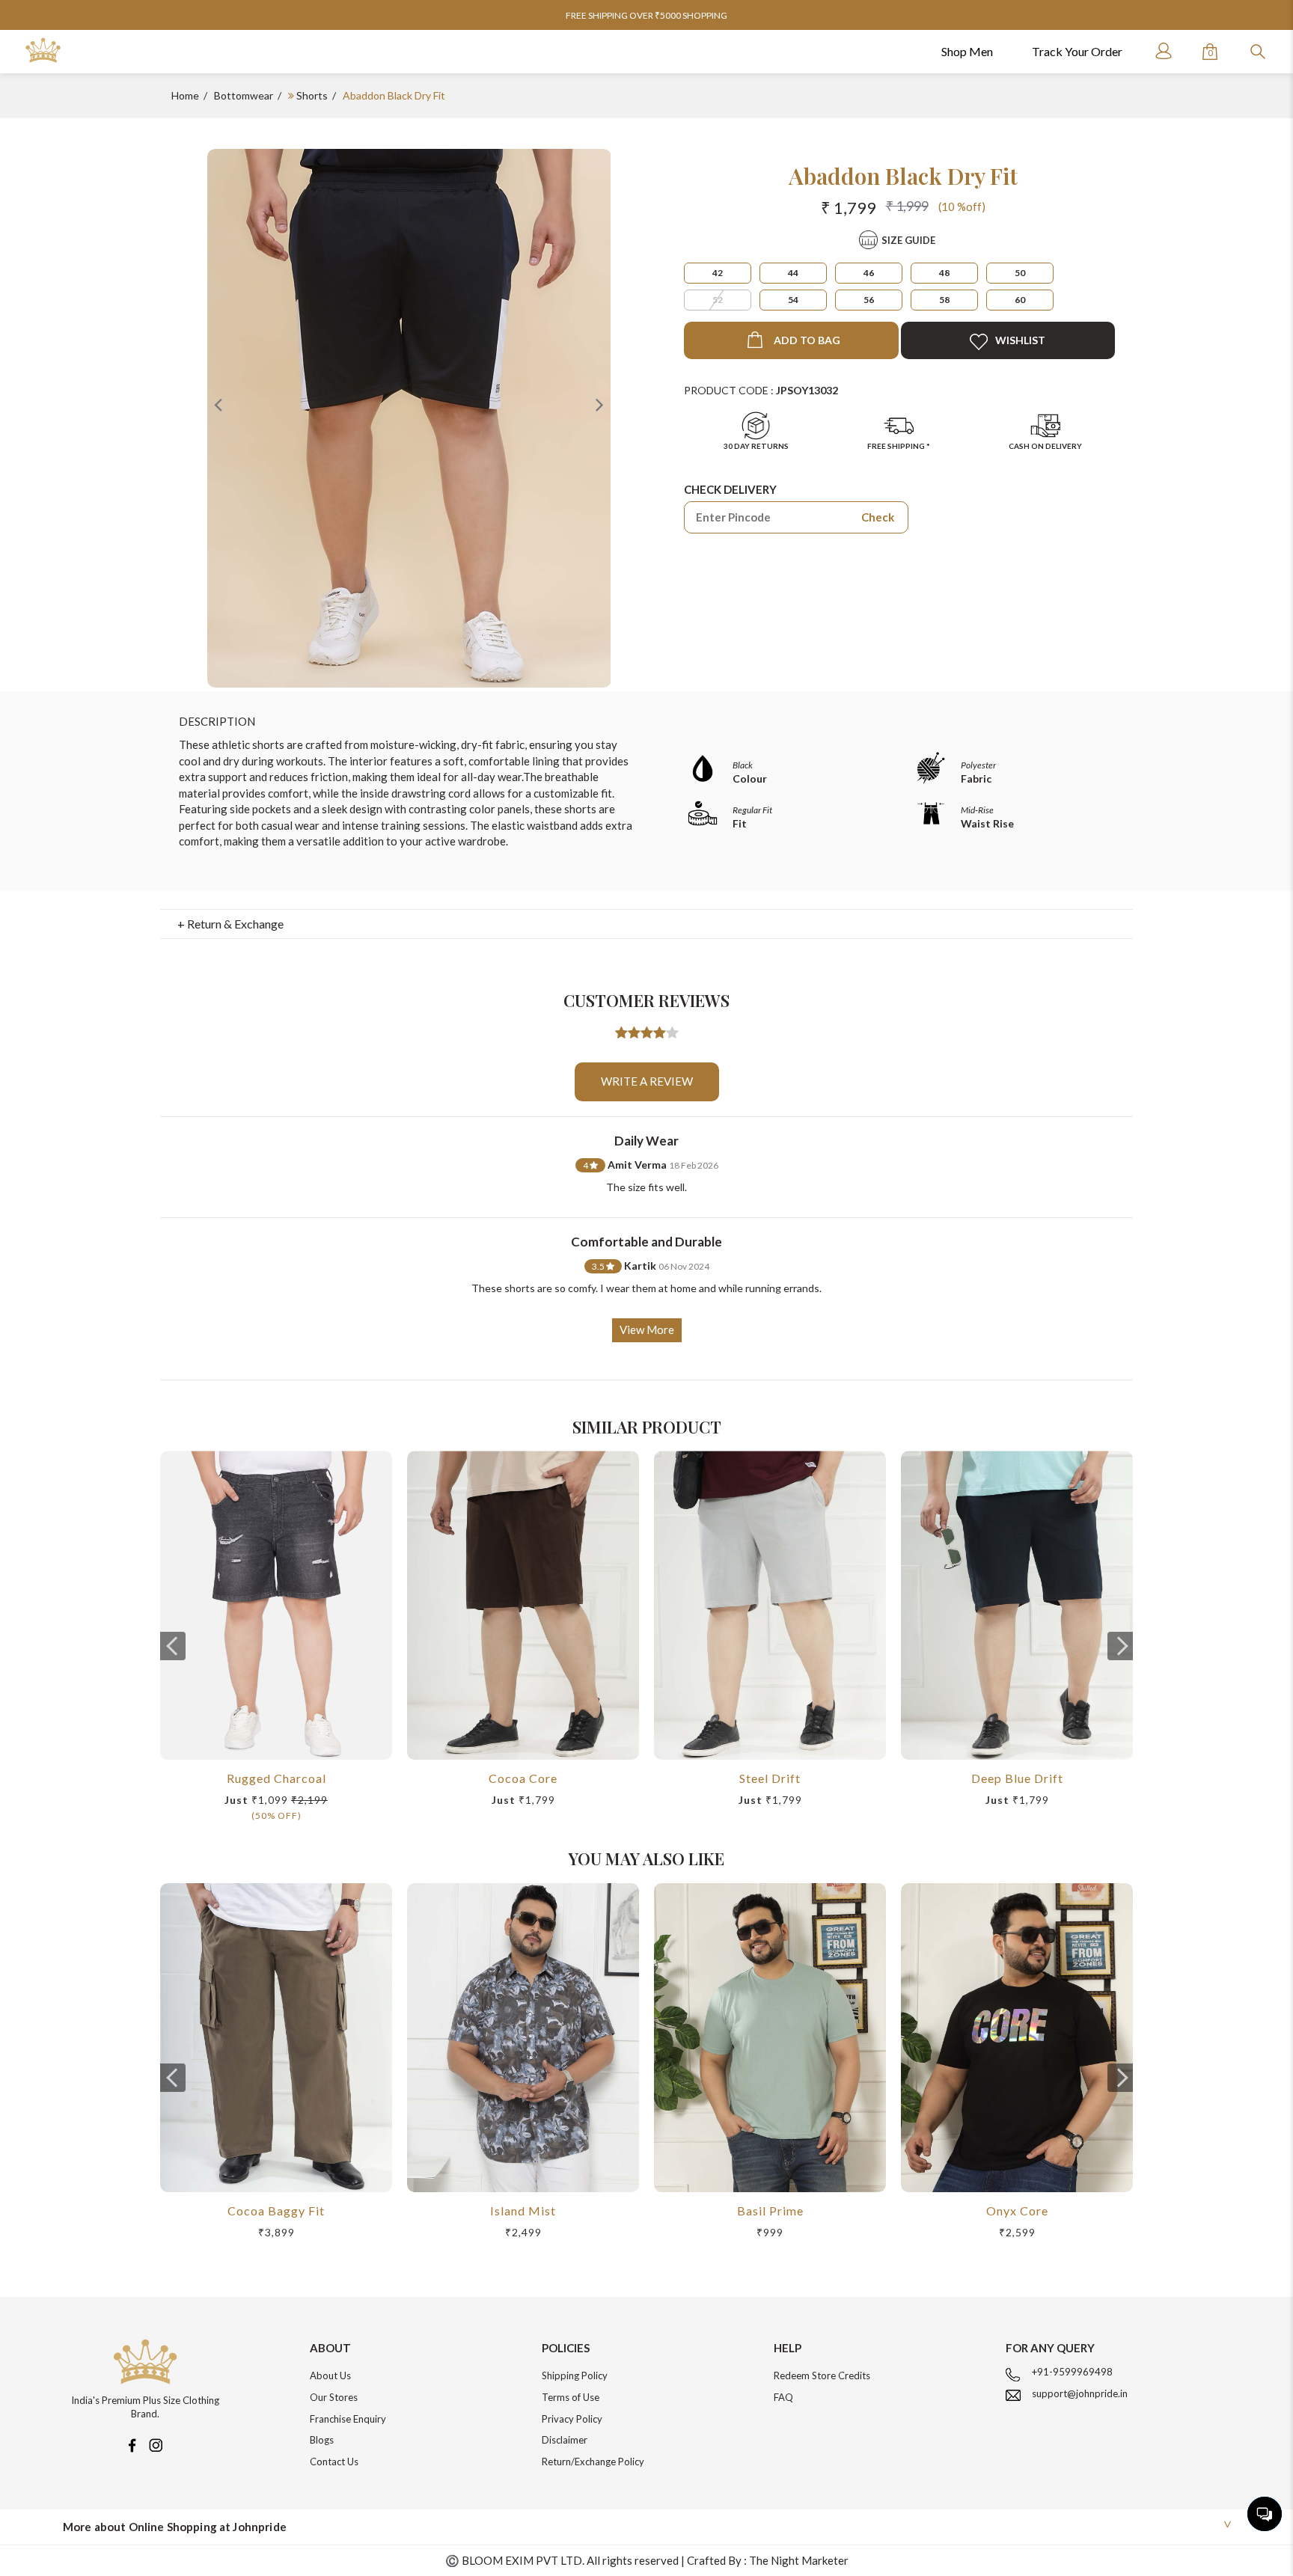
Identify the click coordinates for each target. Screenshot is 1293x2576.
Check (878, 517)
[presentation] (173, 1646)
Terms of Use (571, 2397)
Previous (218, 404)
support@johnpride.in (1080, 2393)
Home (185, 95)
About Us (330, 2375)
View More (647, 1330)
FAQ (783, 2397)
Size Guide (908, 240)
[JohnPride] (43, 51)
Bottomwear (244, 95)
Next (599, 404)
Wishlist (1020, 340)
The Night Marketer (799, 2560)
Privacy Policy (572, 2419)
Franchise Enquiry (348, 2419)
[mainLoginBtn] (1162, 51)
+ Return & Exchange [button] (230, 924)
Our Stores (334, 2397)
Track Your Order (1077, 51)
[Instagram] (156, 2444)
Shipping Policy (575, 2375)
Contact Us (334, 2462)
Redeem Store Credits (822, 2375)
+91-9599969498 (1072, 2372)
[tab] (647, 924)
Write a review (647, 1081)
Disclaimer (565, 2440)
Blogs (322, 2440)
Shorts (312, 95)
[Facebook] (132, 2444)
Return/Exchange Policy (593, 2462)
